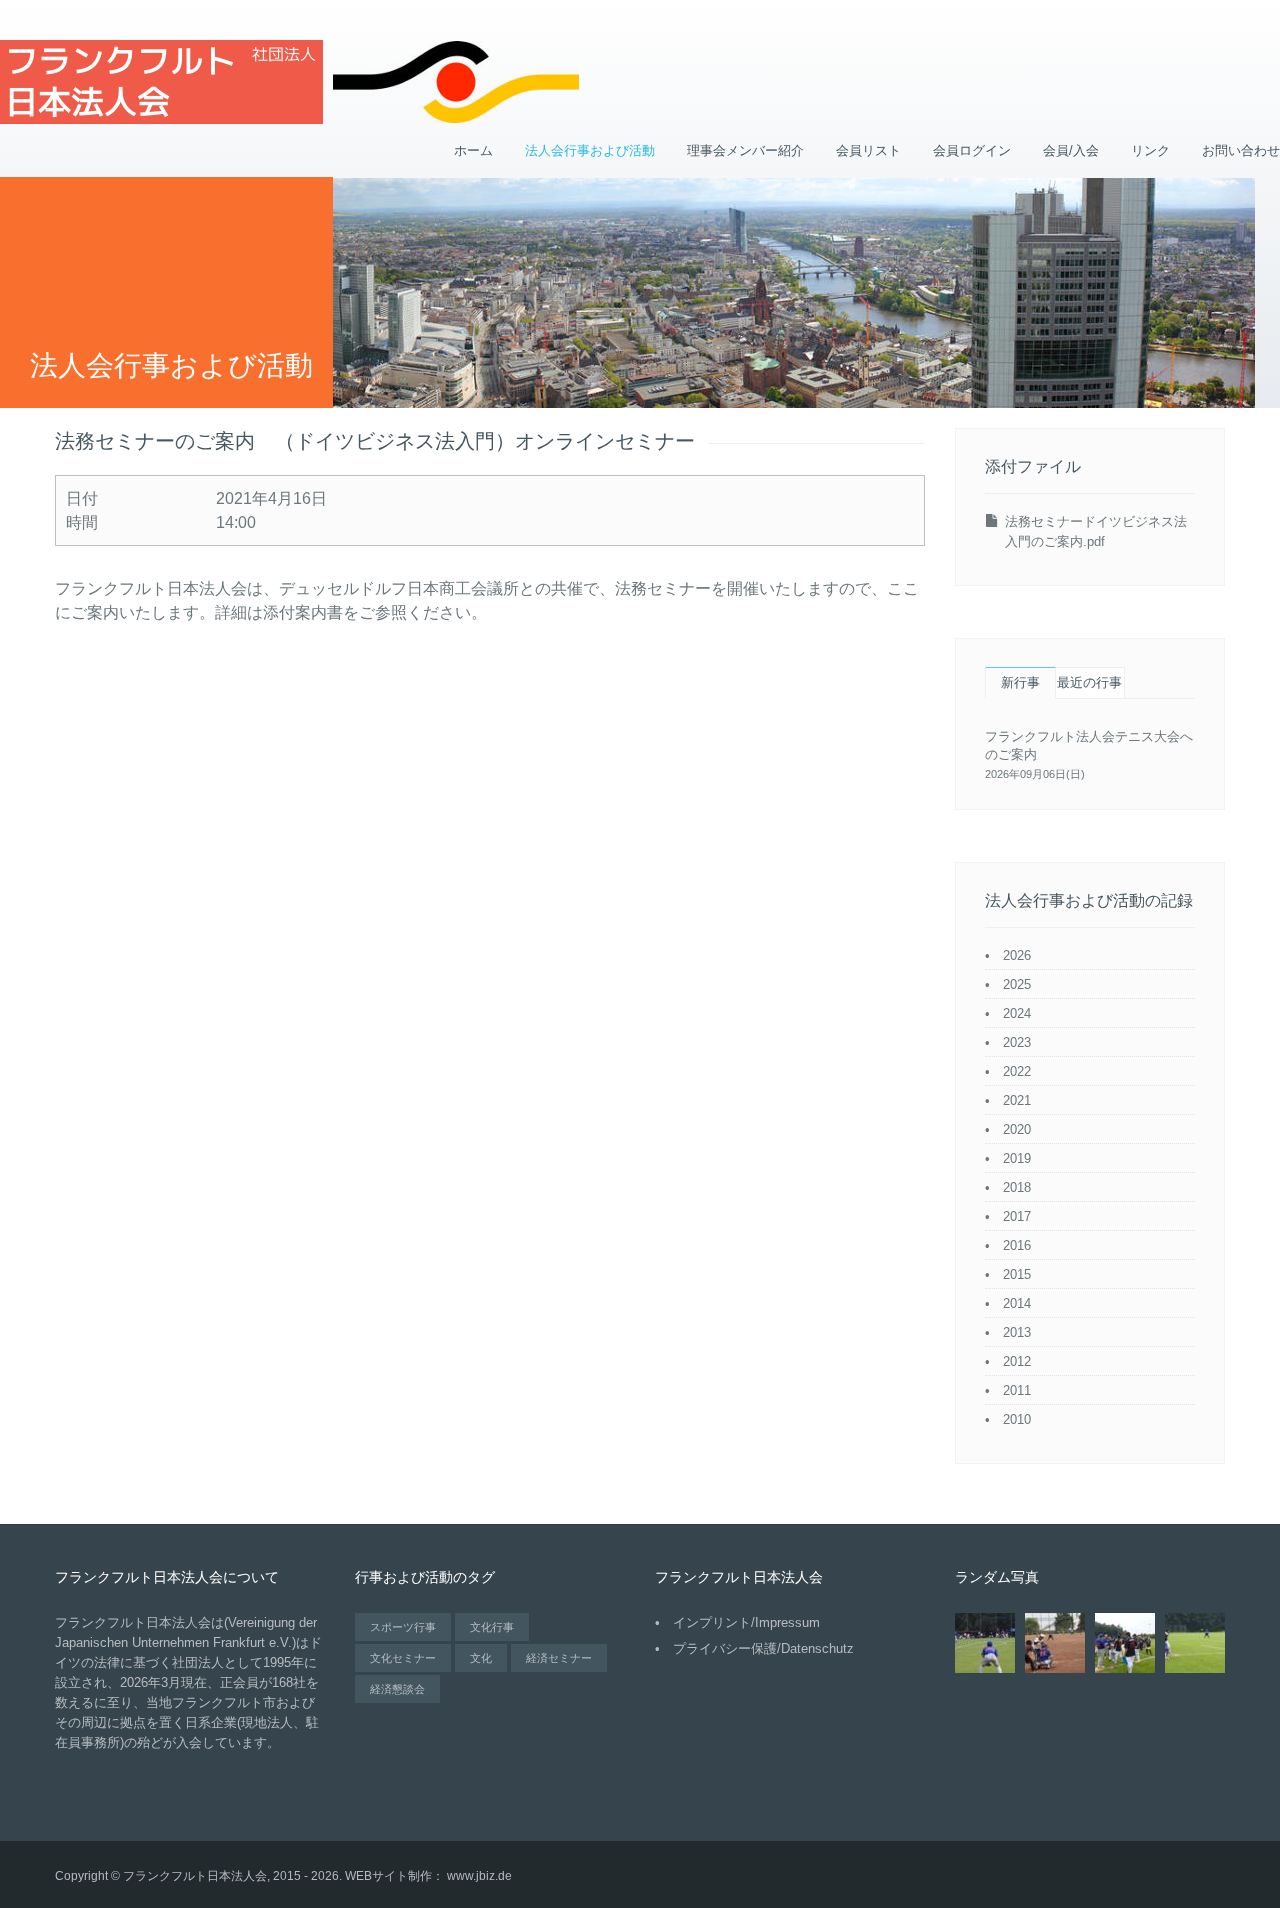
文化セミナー (403, 1658)
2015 (1017, 1274)
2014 (1017, 1303)
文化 (481, 1658)
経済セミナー (559, 1658)
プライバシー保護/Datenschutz (763, 1648)
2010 (1017, 1419)
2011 (1017, 1390)
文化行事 (492, 1627)
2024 (1017, 1013)
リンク (1150, 150)
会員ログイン (972, 150)
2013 (1017, 1332)
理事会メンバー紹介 (745, 150)
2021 (1017, 1100)
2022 (1017, 1071)
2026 (1017, 955)
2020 (1017, 1129)
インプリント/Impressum (746, 1622)
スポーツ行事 (403, 1627)
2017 (1017, 1216)
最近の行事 (1089, 682)
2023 (1017, 1042)
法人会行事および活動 (590, 150)
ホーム (473, 150)
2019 (1017, 1158)
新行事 (1020, 682)
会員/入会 (1071, 150)
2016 (1017, 1245)
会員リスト (868, 150)
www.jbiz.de (479, 1876)
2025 (1017, 984)
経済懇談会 (397, 1689)
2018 (1017, 1187)
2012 (1017, 1361)
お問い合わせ (1241, 150)
